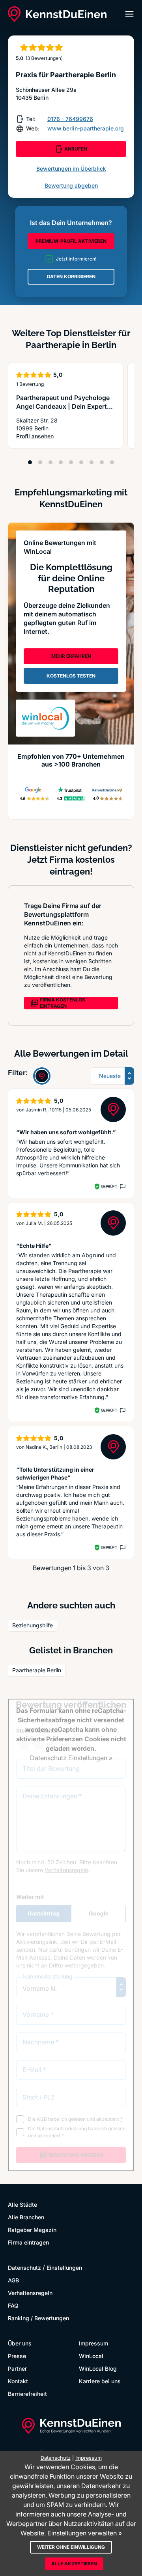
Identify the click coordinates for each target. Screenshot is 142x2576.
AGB (13, 2280)
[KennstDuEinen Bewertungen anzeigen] (42, 1076)
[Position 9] (112, 462)
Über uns (20, 2343)
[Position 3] (50, 462)
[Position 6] (81, 462)
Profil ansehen (66, 436)
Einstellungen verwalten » (85, 2533)
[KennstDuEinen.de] (57, 14)
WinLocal (91, 2356)
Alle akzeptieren (74, 2564)
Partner (17, 2368)
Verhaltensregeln (30, 2293)
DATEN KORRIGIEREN (71, 276)
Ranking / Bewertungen (38, 2318)
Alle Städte (22, 2205)
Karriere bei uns (100, 2381)
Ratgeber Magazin (32, 2230)
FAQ (13, 2305)
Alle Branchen (26, 2217)
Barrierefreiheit (27, 2394)
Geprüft (109, 1186)
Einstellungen (64, 2268)
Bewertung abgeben (71, 185)
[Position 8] (102, 462)
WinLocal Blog (98, 2368)
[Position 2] (40, 462)
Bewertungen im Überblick (71, 168)
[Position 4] (61, 462)
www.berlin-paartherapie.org (86, 128)
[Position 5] (71, 462)
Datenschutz (24, 2268)
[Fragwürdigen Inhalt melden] (122, 1187)
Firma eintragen (28, 2242)
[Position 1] (30, 462)
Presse (17, 2356)
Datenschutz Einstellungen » (71, 1758)
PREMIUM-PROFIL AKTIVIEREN (71, 241)
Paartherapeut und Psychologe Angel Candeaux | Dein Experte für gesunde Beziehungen (63, 406)
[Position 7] (92, 462)
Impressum (93, 2343)
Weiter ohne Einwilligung (71, 2547)
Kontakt (18, 2381)
